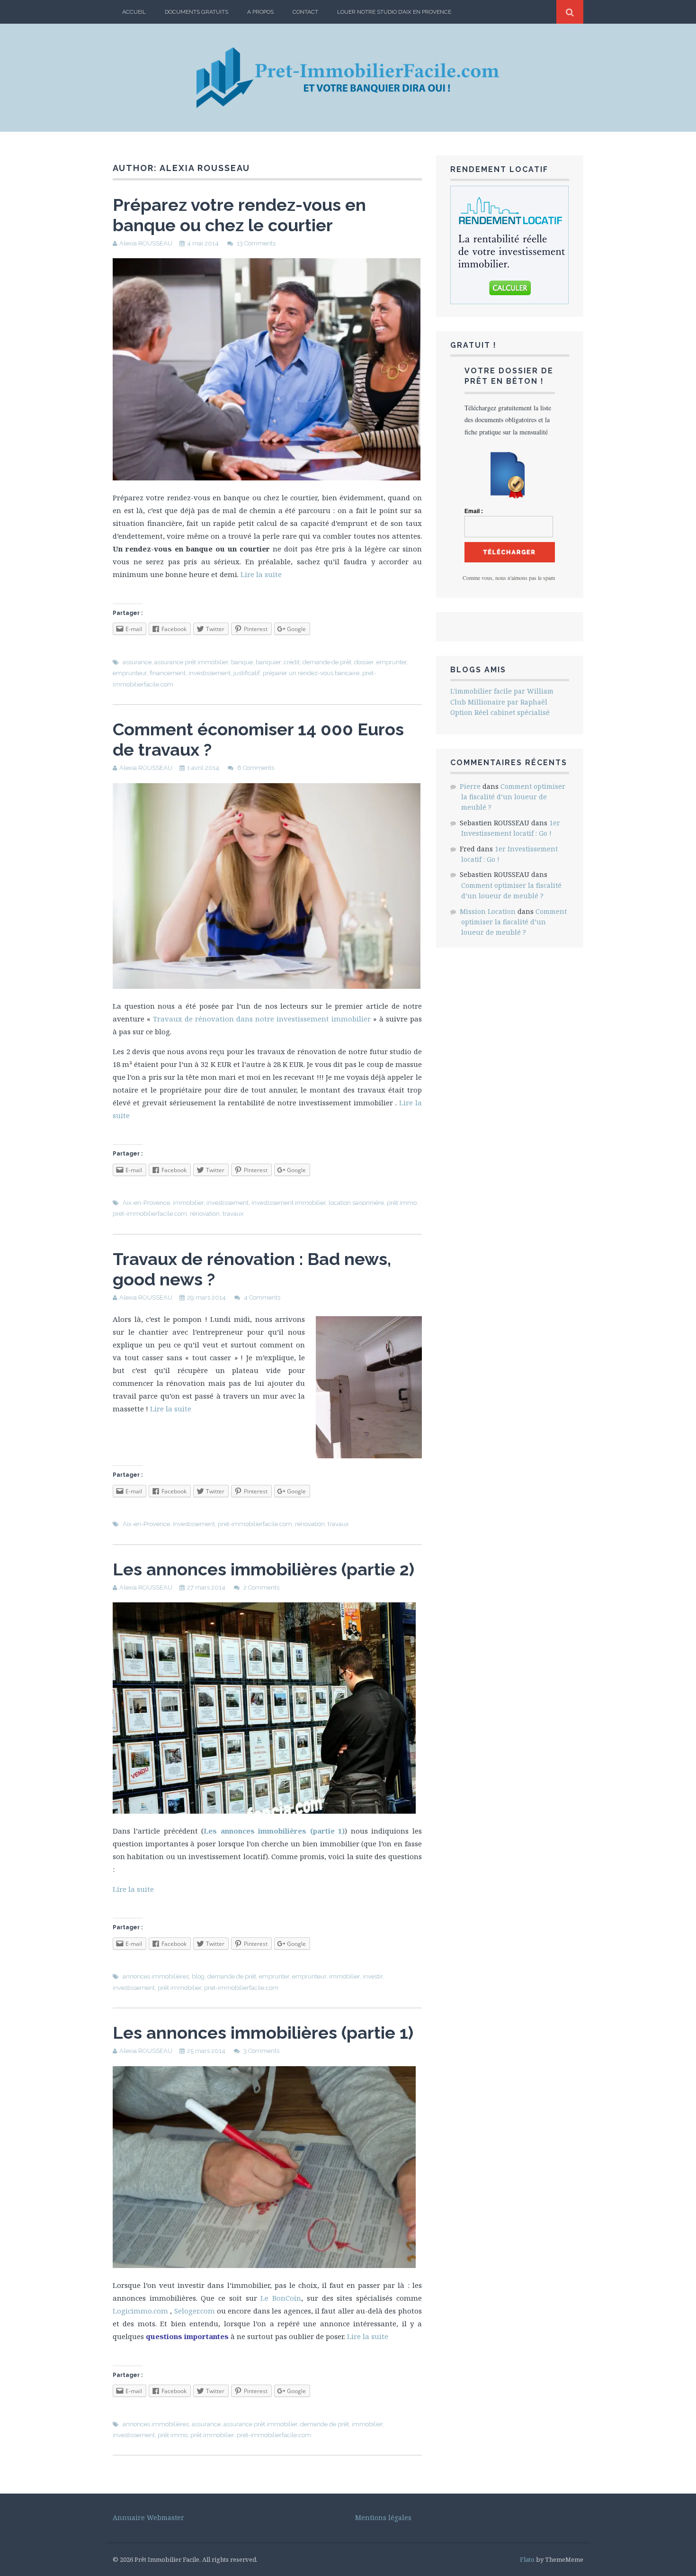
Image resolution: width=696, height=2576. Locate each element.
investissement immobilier (289, 1203)
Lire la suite (261, 574)
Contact (305, 12)
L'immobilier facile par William (502, 691)
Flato (527, 2559)
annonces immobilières (156, 1976)
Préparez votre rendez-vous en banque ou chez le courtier (239, 215)
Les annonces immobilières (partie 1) (274, 1831)
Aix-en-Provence (146, 1203)
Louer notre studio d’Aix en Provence (394, 12)
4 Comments (262, 1297)
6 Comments (256, 768)
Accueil (134, 12)
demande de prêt (327, 662)
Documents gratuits (196, 12)
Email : (474, 511)
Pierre (470, 786)
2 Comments (261, 1587)
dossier (364, 662)
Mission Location (488, 911)
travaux (233, 1214)
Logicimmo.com (140, 2311)
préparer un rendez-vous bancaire (311, 673)
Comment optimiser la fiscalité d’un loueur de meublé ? (513, 797)
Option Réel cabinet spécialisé (500, 712)
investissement (210, 673)
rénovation (205, 1214)
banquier (268, 662)
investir (373, 1976)
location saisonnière (356, 1203)
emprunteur (130, 673)
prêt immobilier (179, 1988)
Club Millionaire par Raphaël (499, 702)
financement (168, 673)
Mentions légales (383, 2517)
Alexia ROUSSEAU (146, 243)
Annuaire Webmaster (148, 2517)
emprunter (392, 662)
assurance (137, 662)
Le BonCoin (281, 2298)
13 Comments (256, 243)
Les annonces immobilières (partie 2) (263, 1569)
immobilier (188, 1203)
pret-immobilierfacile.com (150, 1214)
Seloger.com (195, 2311)
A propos (260, 12)
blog (198, 1976)
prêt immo (402, 1203)
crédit (292, 662)
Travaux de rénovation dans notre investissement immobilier (262, 1019)
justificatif (247, 673)
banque (242, 662)
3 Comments (261, 2051)
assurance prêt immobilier (191, 662)
